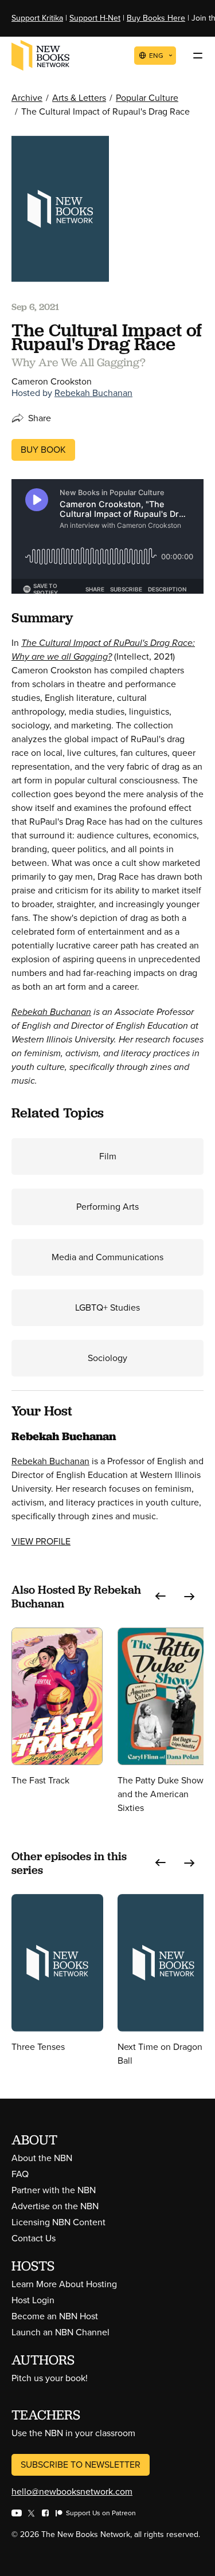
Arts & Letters (79, 98)
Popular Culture (147, 98)
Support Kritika (37, 18)
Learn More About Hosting (64, 2284)
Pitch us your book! (50, 2378)
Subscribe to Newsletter (81, 2465)
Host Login (33, 2300)
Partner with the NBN (54, 2190)
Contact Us (34, 2238)
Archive (27, 98)
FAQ (20, 2174)
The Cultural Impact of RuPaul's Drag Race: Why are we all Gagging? (103, 650)
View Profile (41, 1541)
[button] (161, 1597)
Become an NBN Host (55, 2316)
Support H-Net (95, 18)
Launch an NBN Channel (60, 2332)
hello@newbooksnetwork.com (72, 2491)
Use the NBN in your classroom (73, 2433)
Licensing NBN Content (58, 2222)
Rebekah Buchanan (93, 393)
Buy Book (43, 450)
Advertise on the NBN (55, 2206)
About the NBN (42, 2158)
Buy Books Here (156, 18)
